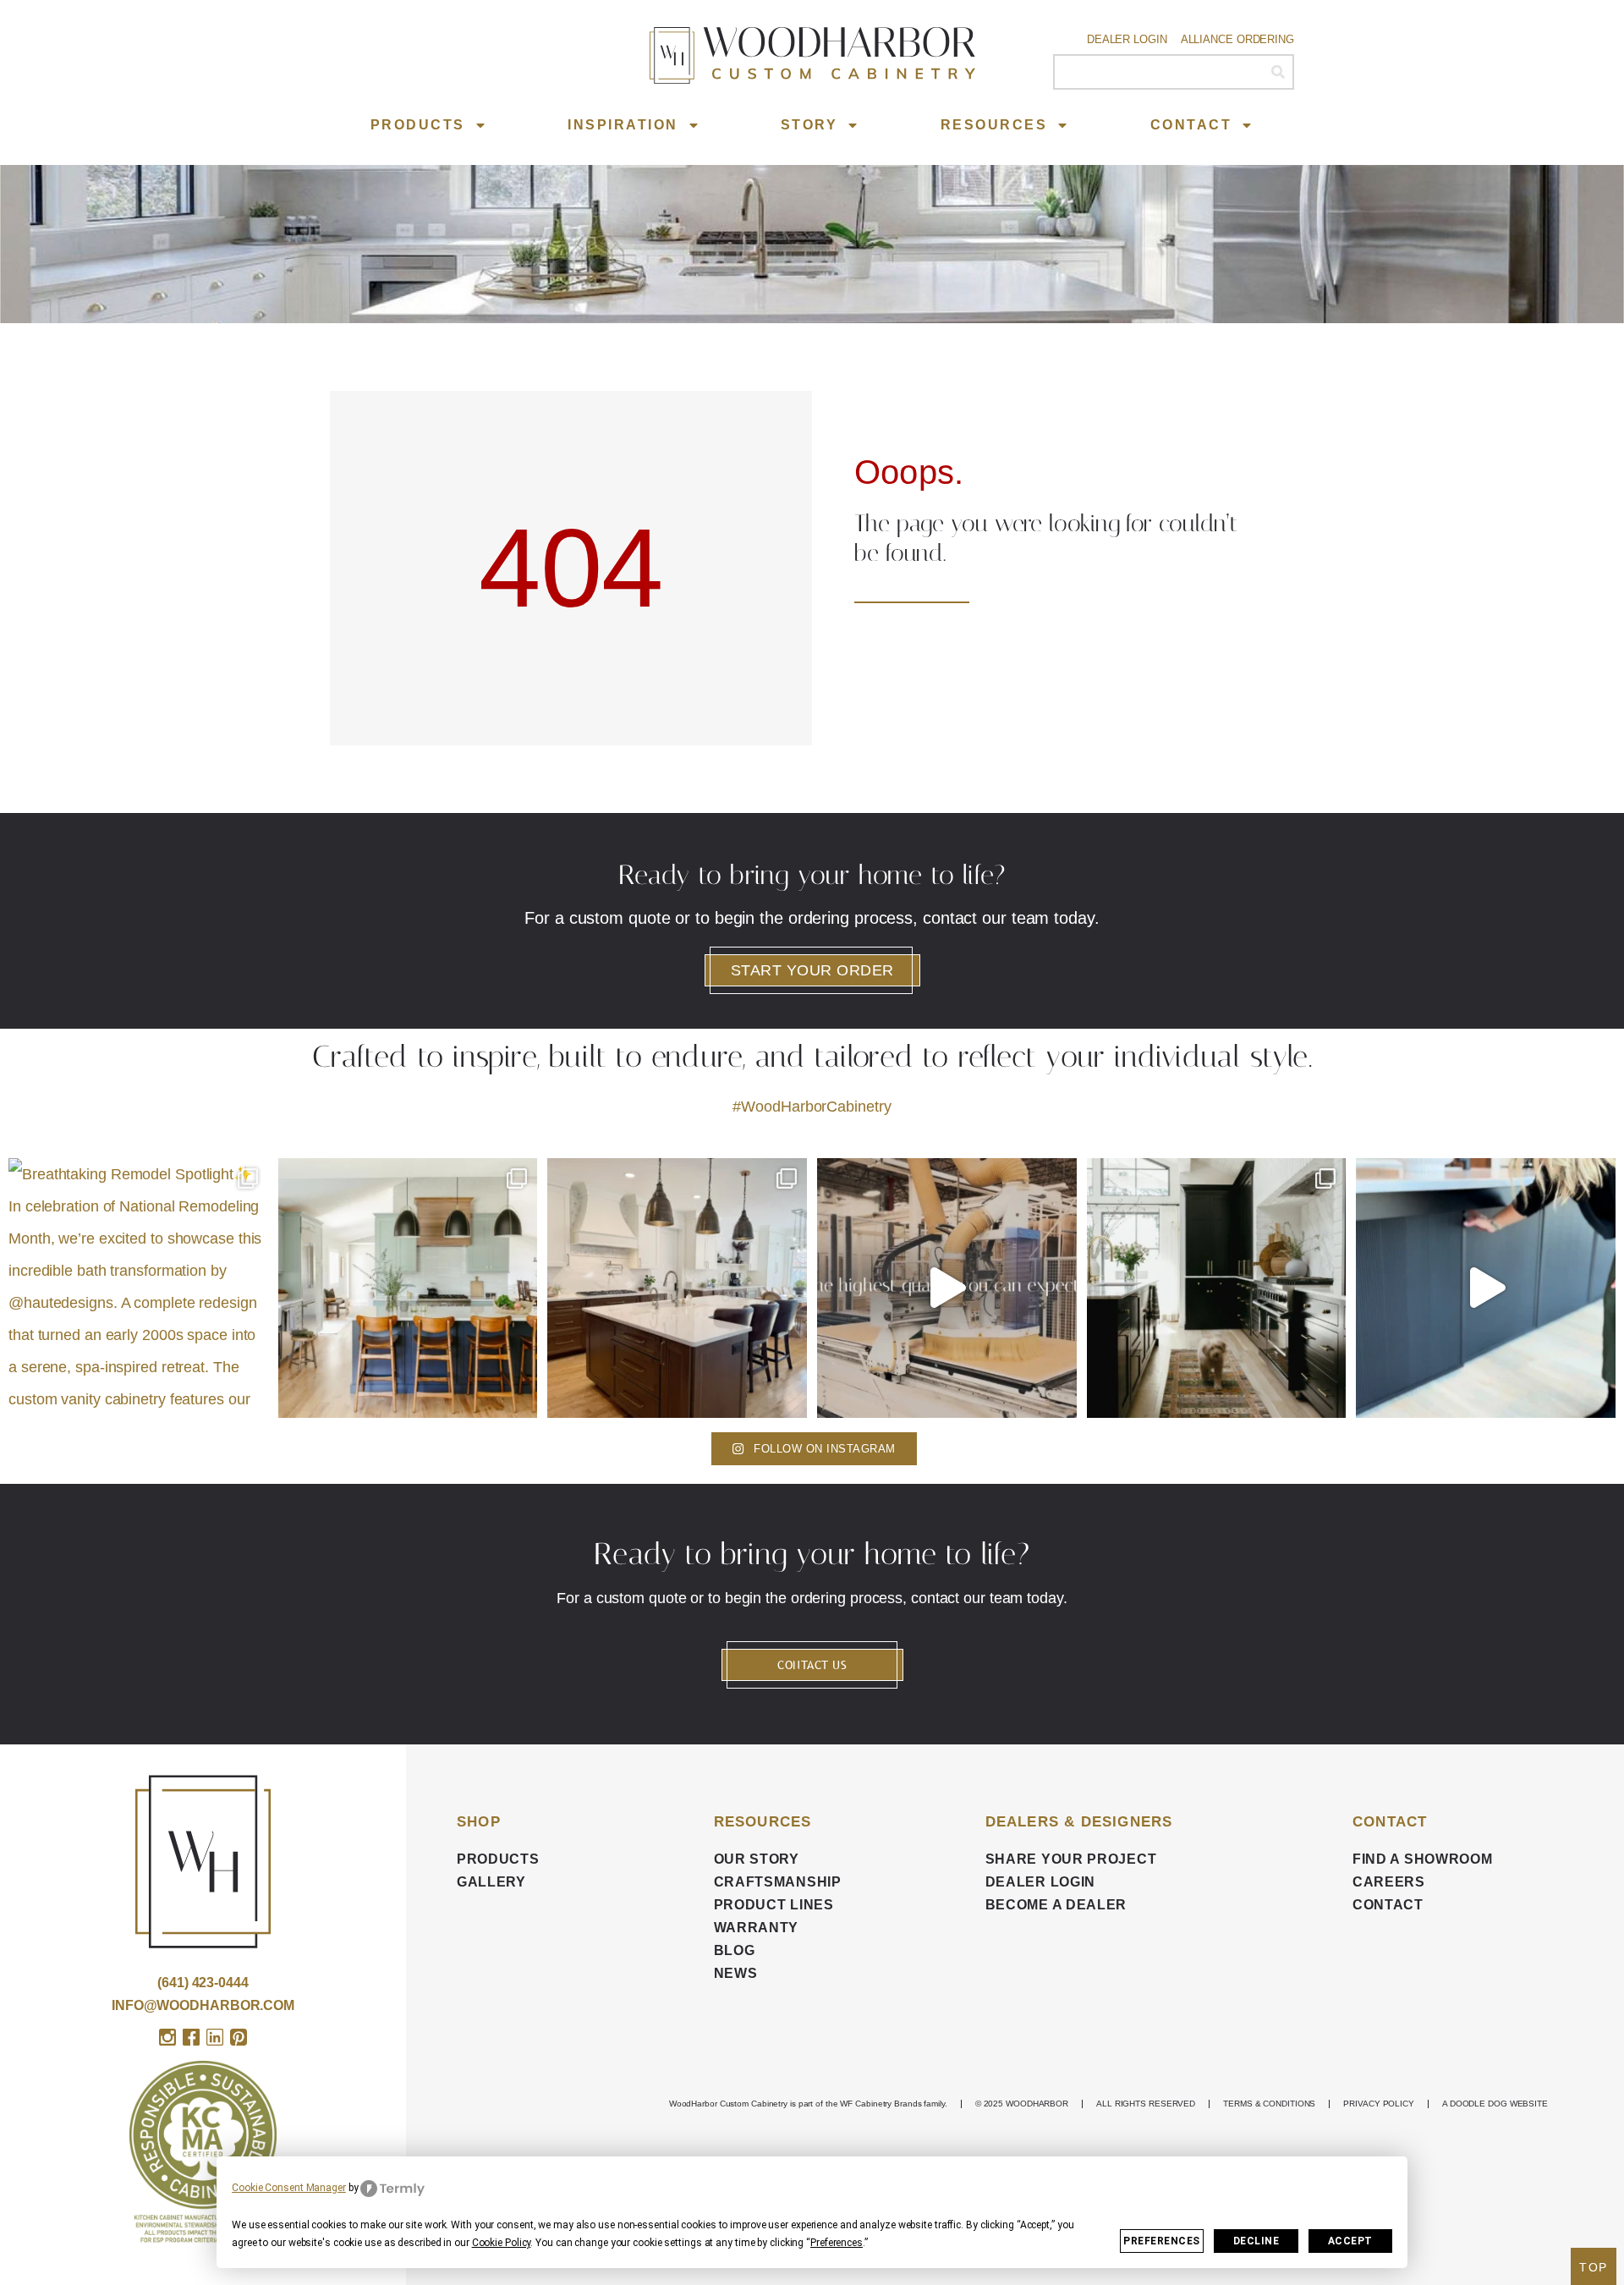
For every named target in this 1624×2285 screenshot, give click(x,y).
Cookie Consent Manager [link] (289, 2188)
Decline (1256, 2241)
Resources (994, 125)
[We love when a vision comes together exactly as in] (1486, 1288)
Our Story (757, 1859)
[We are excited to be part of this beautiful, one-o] (1217, 1288)
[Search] (1278, 72)
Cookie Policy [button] (502, 2243)
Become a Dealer (1056, 1905)
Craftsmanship (778, 1882)
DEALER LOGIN (1040, 1882)
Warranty (757, 1928)
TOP (1594, 2267)
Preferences (1162, 2241)
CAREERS (1389, 1882)
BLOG (735, 1950)
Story (809, 125)
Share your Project (1071, 1859)
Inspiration (623, 125)
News (736, 1973)
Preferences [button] (837, 2243)
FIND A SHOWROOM (1423, 1859)
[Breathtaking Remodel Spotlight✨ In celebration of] (138, 1288)
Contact (1191, 125)
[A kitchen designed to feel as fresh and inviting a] (408, 1288)
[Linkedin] (215, 2037)
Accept (1350, 2241)
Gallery (491, 1882)
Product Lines (774, 1905)
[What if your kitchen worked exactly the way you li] (677, 1288)
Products (418, 125)
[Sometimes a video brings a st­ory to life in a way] (947, 1288)
